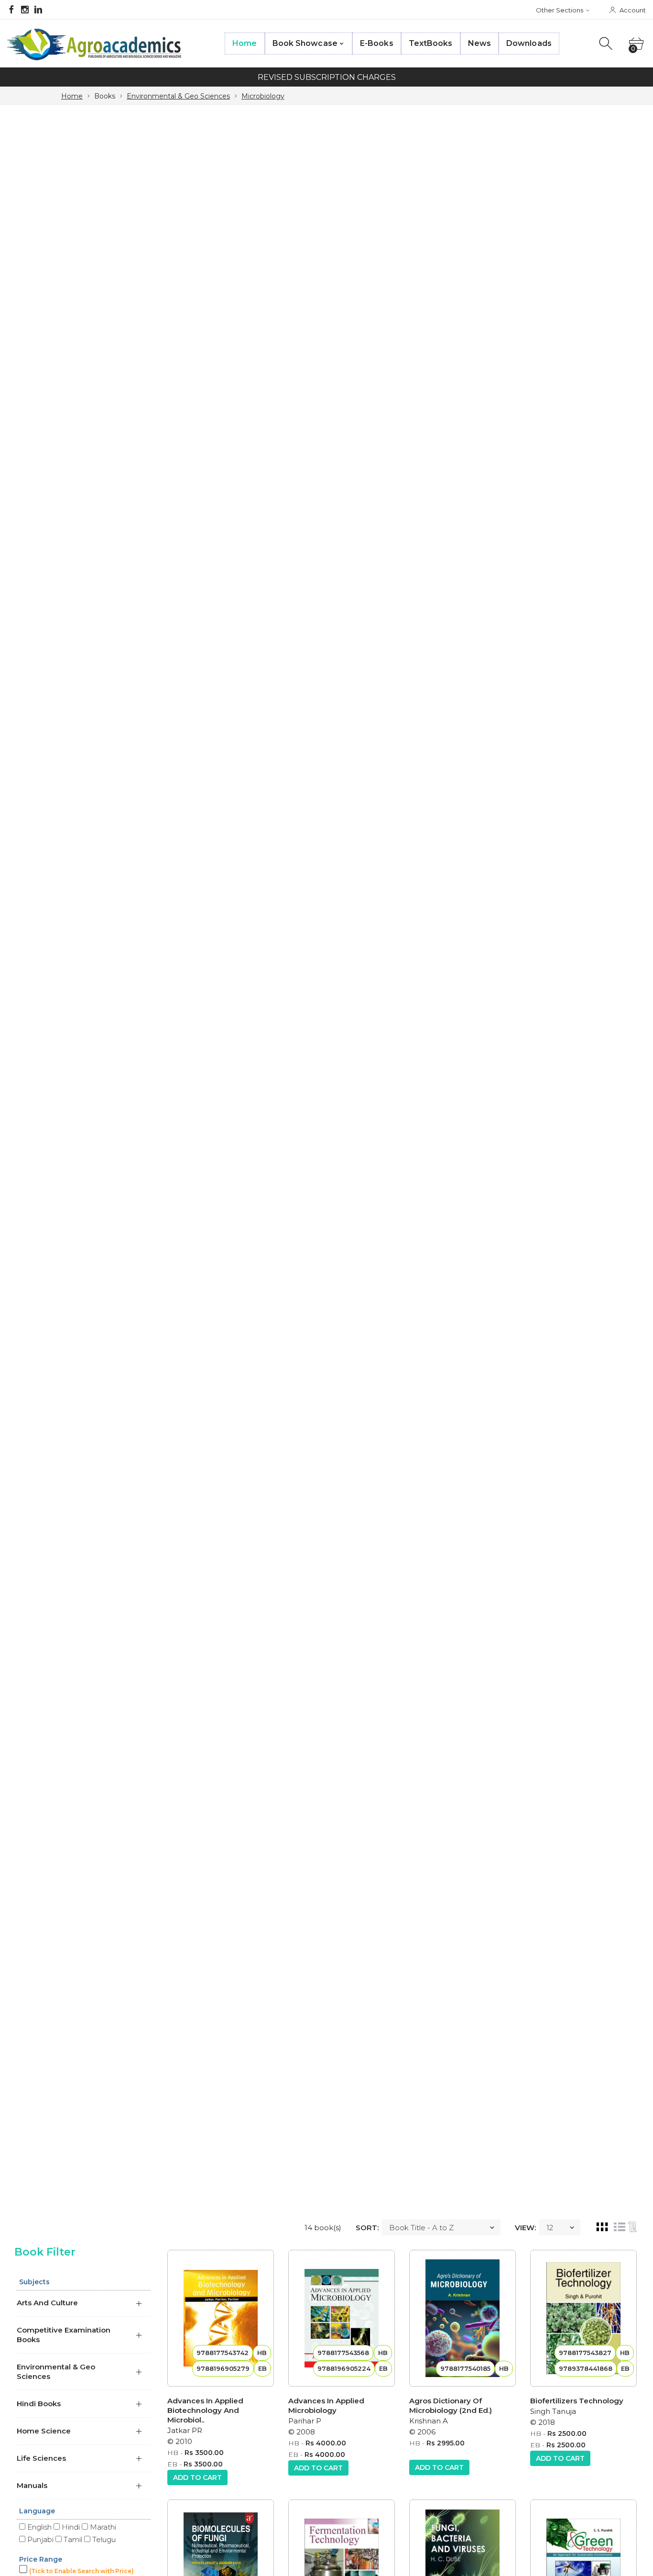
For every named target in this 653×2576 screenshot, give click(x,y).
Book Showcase (305, 43)
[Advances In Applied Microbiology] (342, 2318)
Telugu (103, 2539)
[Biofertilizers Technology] (583, 2318)
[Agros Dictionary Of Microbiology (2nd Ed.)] (463, 2318)
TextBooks (431, 43)
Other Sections (560, 10)
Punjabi (39, 2539)
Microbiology (263, 96)
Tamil (72, 2539)
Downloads (529, 43)
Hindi (70, 2527)
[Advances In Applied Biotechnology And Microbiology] (221, 2318)
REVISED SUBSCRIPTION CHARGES (327, 77)
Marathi (102, 2527)
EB (172, 2464)
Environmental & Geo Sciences (178, 96)
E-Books (377, 43)
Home (245, 43)
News (479, 43)
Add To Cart (197, 2477)
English (38, 2527)
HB (173, 2453)
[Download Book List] (632, 2227)
